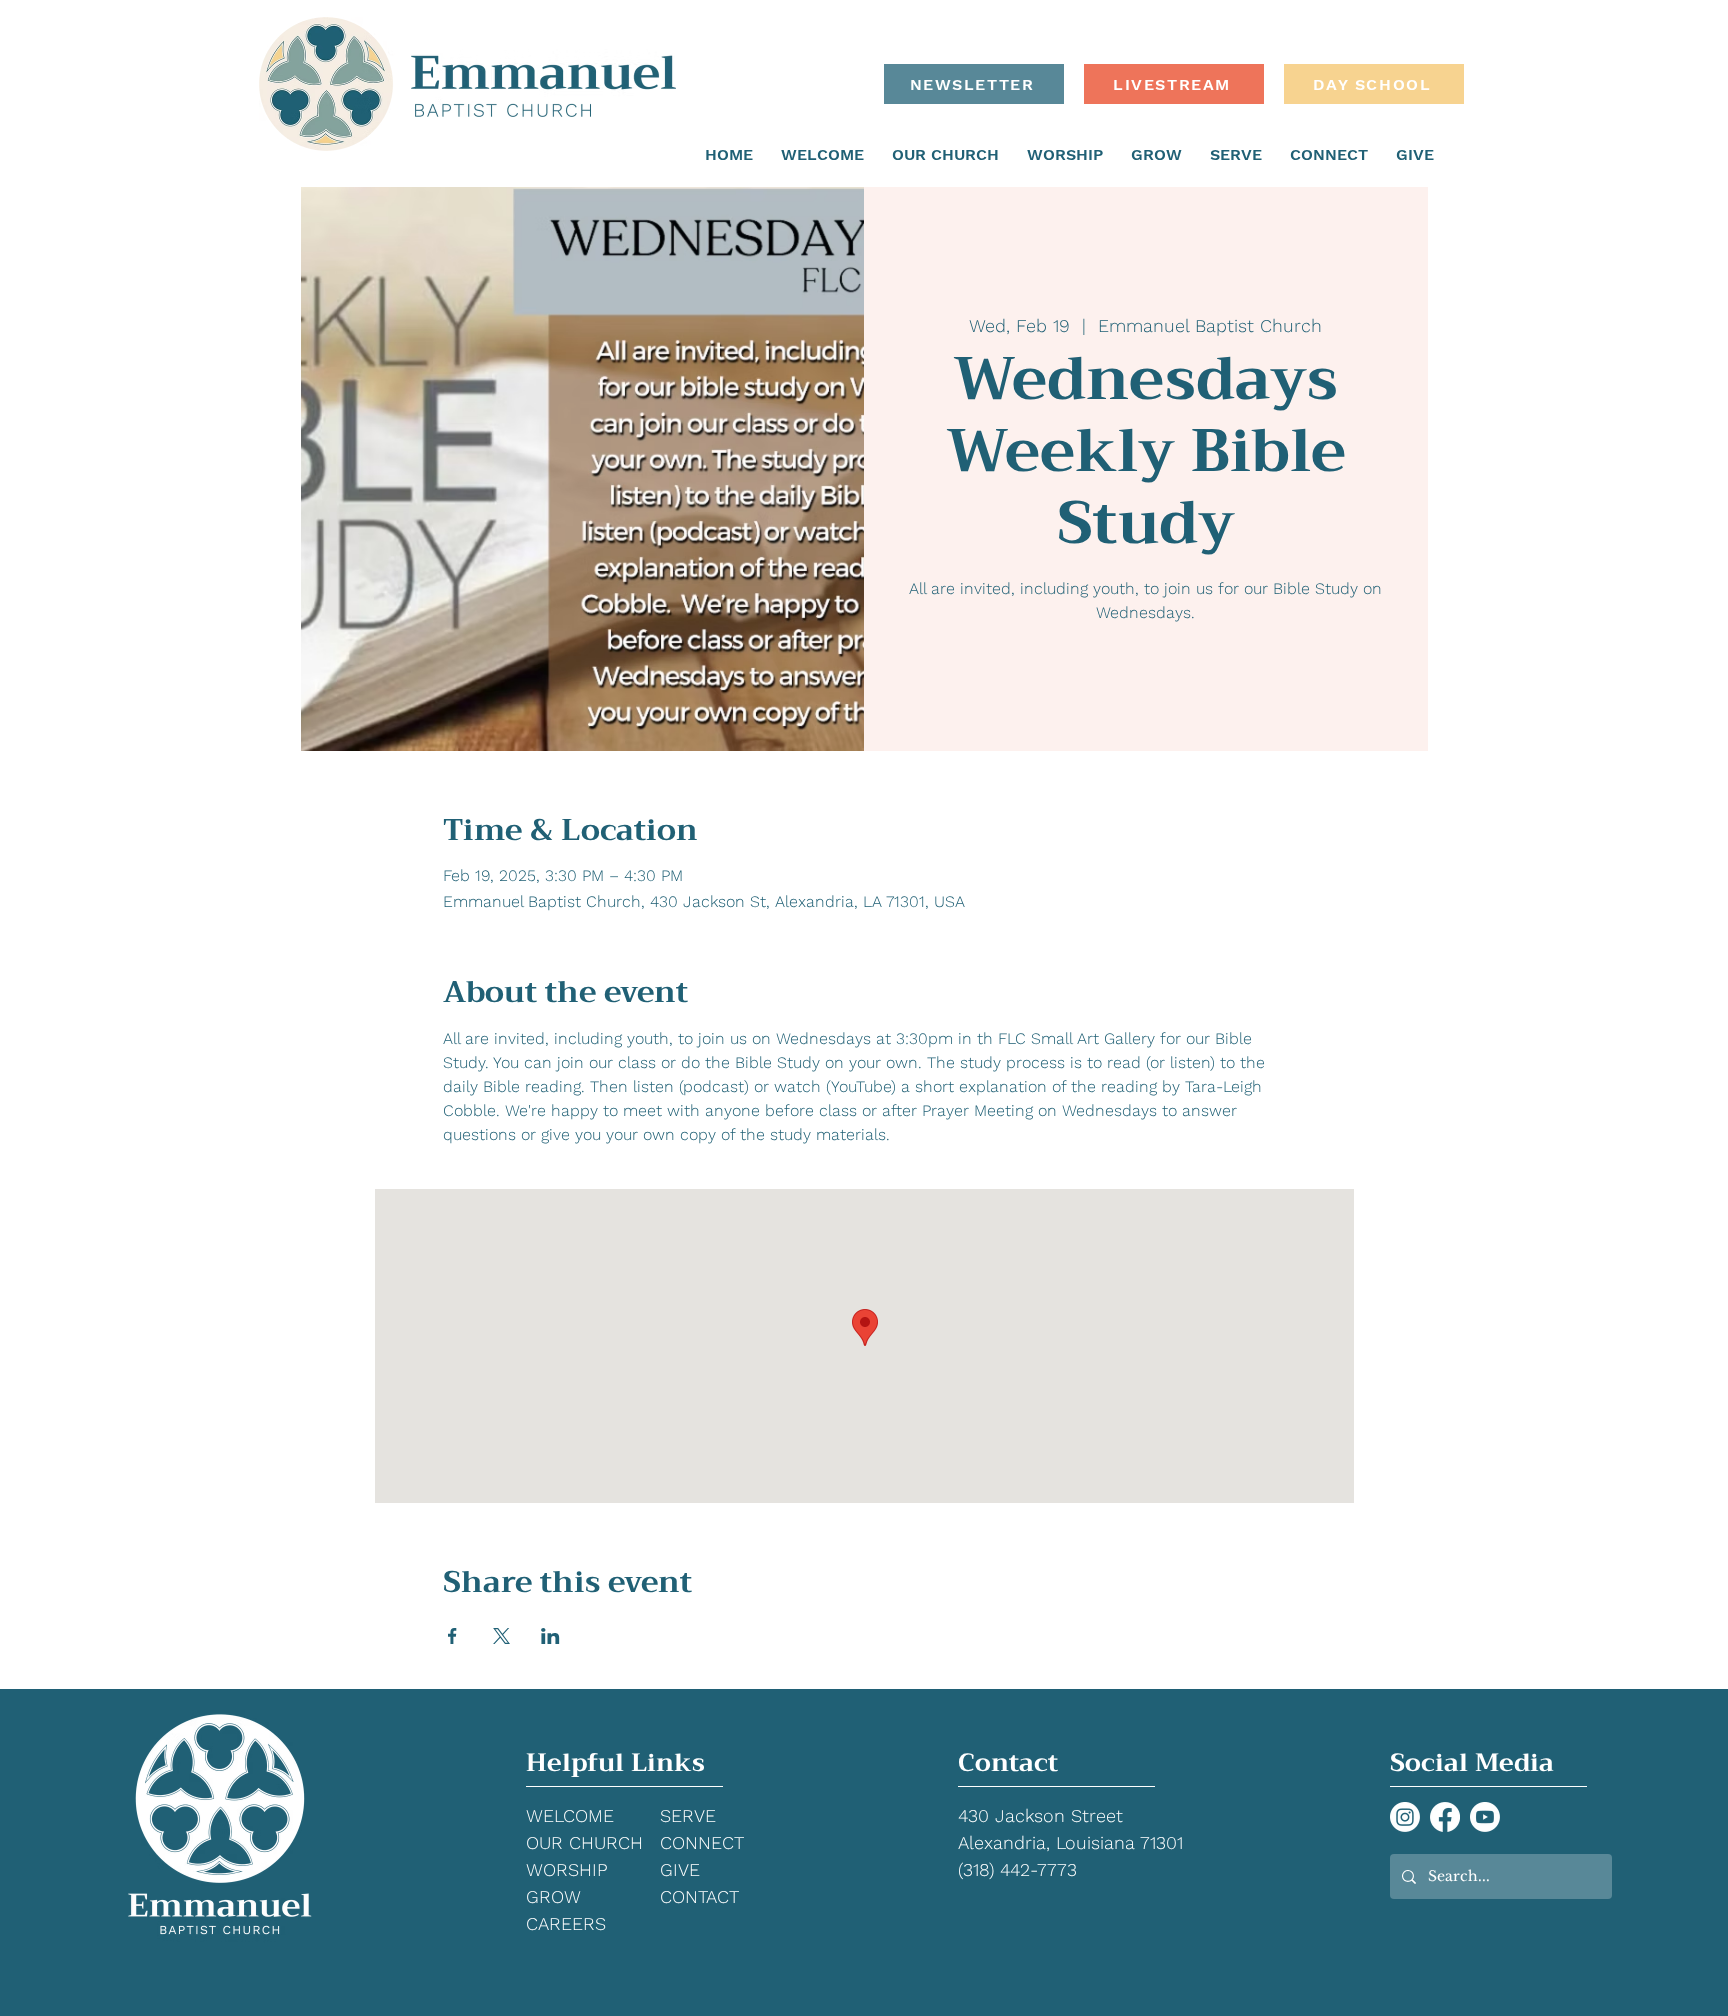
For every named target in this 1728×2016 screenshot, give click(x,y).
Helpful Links (615, 1762)
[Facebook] (1445, 1817)
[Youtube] (1485, 1817)
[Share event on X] (501, 1636)
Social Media (1472, 1762)
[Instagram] (1405, 1817)
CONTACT (699, 1896)
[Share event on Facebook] (452, 1636)
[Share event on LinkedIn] (550, 1636)
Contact (1008, 1762)
